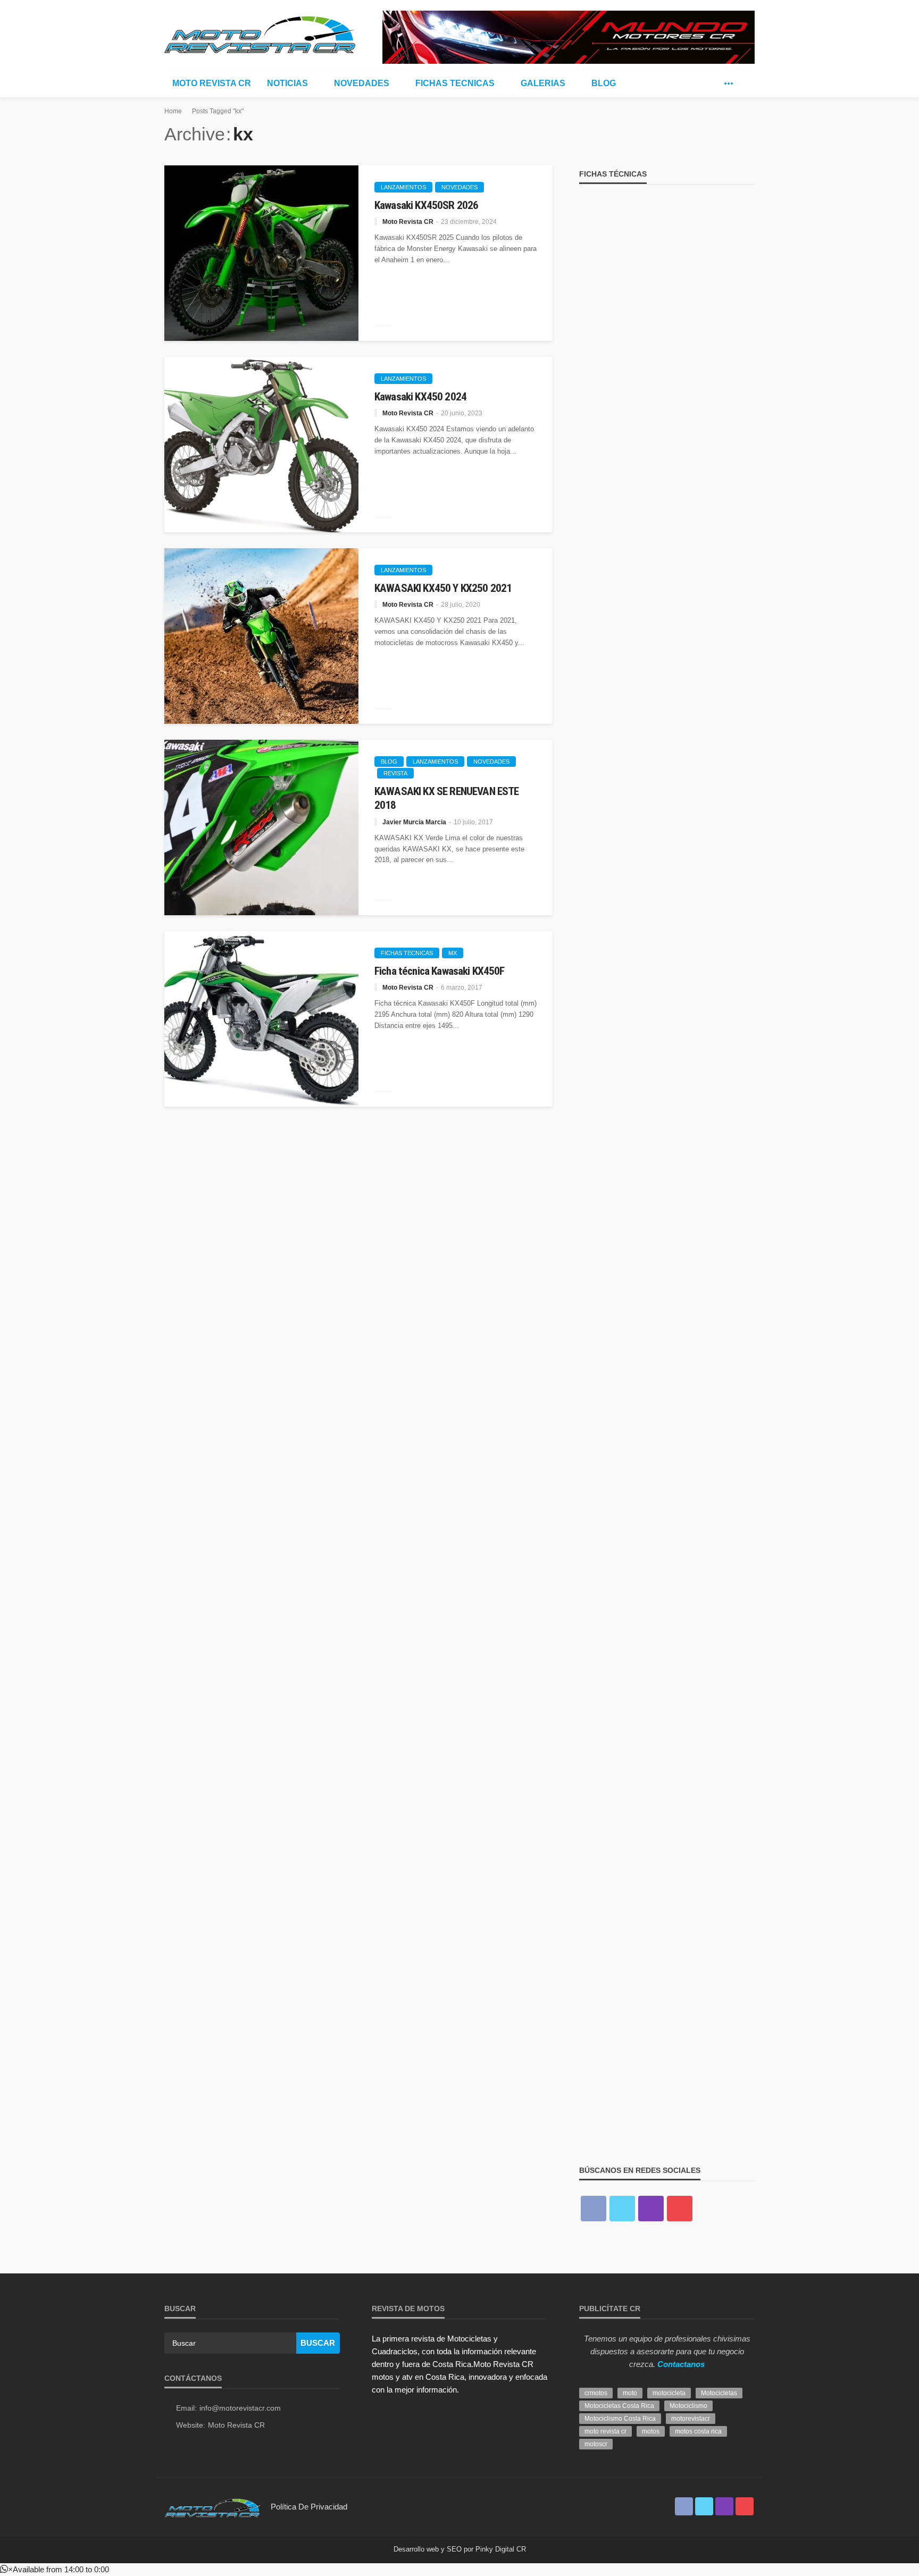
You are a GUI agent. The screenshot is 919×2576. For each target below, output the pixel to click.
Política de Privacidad (309, 2507)
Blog (604, 83)
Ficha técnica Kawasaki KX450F (440, 971)
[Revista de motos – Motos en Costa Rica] (212, 2507)
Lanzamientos (403, 187)
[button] (55, 2569)
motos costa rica (698, 2431)
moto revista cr (605, 2431)
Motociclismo (688, 2406)
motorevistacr (691, 2419)
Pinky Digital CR (501, 2549)
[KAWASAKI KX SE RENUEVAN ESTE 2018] (261, 827)
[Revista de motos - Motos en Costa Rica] (260, 33)
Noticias (287, 83)
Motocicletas (719, 2393)
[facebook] (697, 83)
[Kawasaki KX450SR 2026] (261, 253)
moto (630, 2393)
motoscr (596, 2444)
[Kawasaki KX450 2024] (261, 445)
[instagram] (651, 2209)
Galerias (543, 83)
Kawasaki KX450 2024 (420, 397)
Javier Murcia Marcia (414, 822)
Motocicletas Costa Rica (619, 2406)
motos (651, 2431)
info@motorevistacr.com (240, 2408)
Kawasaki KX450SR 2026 (426, 205)
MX (453, 953)
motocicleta (669, 2393)
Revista (395, 773)
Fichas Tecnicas (455, 83)
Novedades (362, 83)
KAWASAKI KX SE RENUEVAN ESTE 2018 (446, 798)
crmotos (596, 2393)
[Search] (746, 83)
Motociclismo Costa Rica (620, 2419)
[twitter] (713, 83)
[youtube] (680, 2209)
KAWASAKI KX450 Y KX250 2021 (443, 588)
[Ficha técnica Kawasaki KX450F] (261, 1019)
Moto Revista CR (212, 83)
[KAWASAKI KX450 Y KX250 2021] (261, 636)
